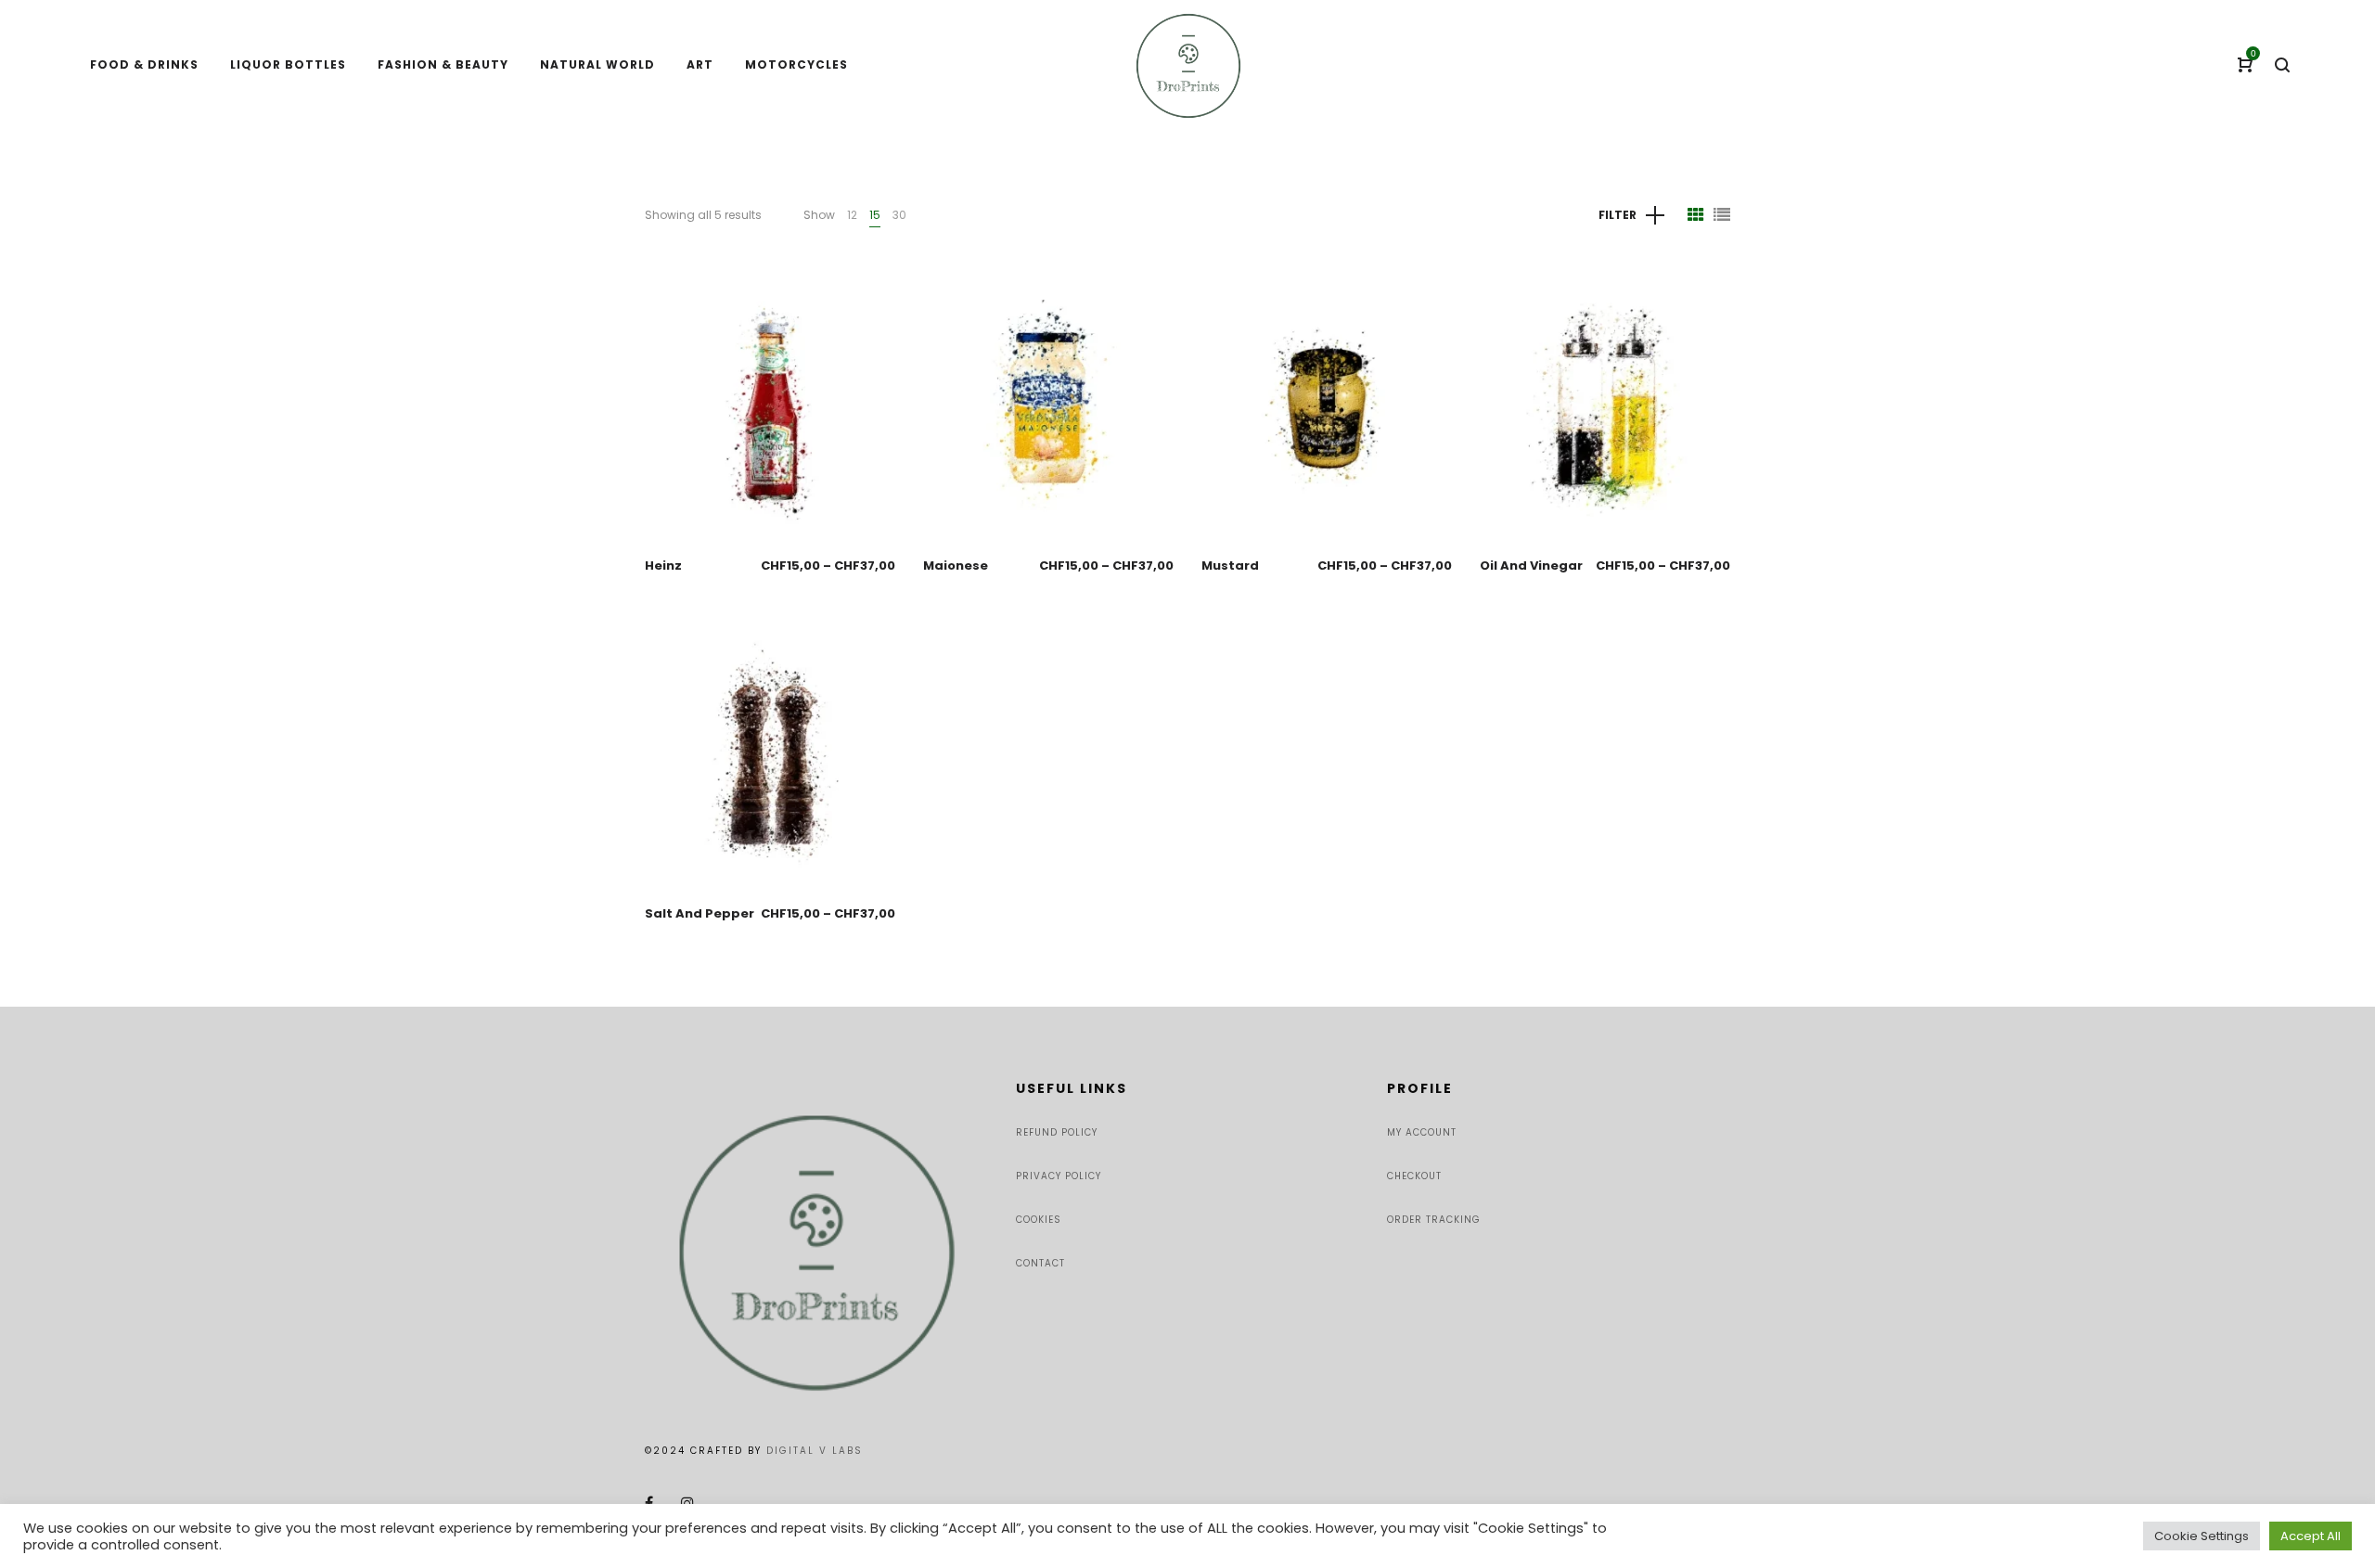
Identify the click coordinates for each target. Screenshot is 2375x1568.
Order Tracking (1434, 1220)
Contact (1040, 1263)
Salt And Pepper (700, 913)
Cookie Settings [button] (2202, 1536)
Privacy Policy (1059, 1176)
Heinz (663, 566)
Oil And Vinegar (1531, 566)
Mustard (1230, 566)
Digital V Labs (815, 1451)
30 (899, 215)
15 (875, 215)
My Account (1422, 1132)
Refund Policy (1057, 1132)
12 (852, 215)
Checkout (1414, 1176)
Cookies (1039, 1220)
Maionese (956, 566)
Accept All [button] (2311, 1536)
